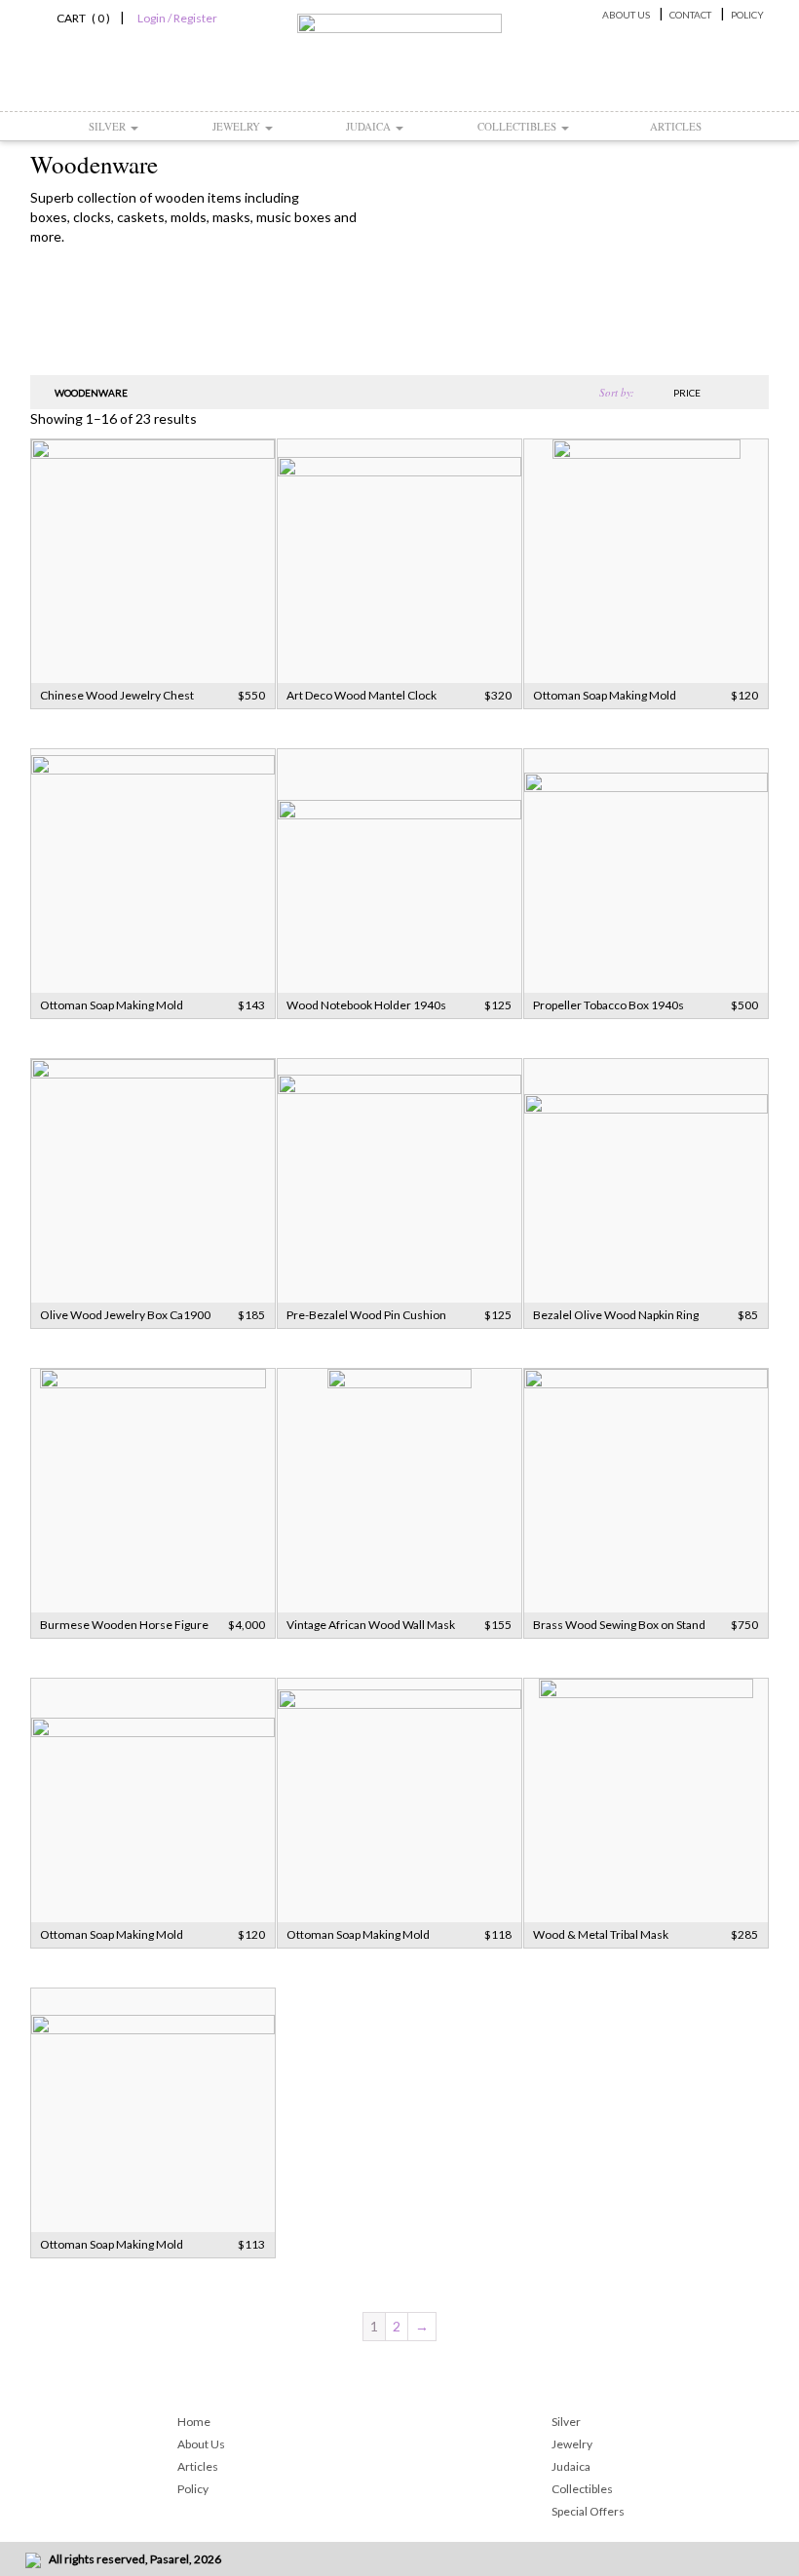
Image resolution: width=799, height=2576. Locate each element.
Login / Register (177, 18)
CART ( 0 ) (80, 18)
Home (194, 2422)
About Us (626, 15)
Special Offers (588, 2511)
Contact (690, 15)
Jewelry (238, 126)
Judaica (370, 126)
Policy (747, 15)
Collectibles (518, 126)
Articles (676, 126)
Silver (109, 126)
